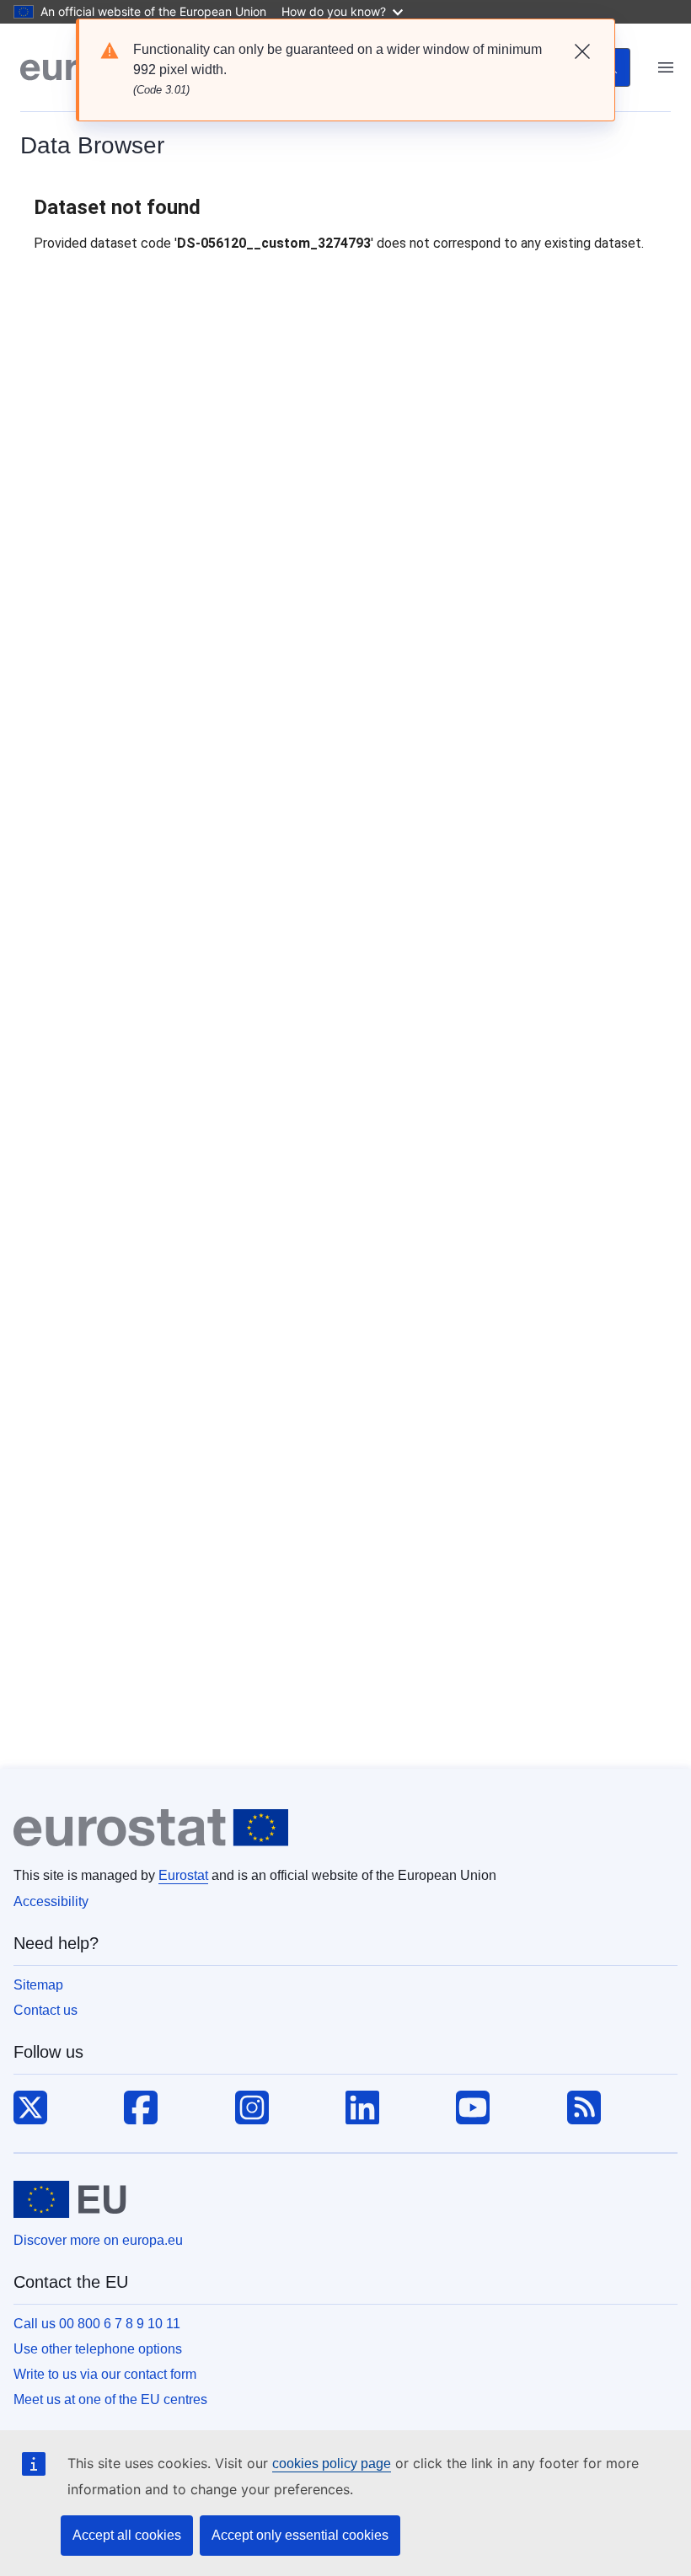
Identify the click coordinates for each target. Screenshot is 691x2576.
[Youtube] (473, 2108)
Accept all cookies (127, 2535)
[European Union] (70, 2199)
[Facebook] (141, 2108)
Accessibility (51, 1901)
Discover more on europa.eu (98, 2240)
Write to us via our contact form (105, 2374)
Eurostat (183, 1875)
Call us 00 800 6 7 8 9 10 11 (97, 2324)
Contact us (46, 2010)
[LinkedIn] (362, 2108)
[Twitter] (30, 2108)
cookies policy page (332, 2464)
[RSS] (584, 2108)
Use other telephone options (98, 2349)
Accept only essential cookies (300, 2535)
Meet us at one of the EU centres (110, 2399)
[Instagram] (252, 2108)
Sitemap (38, 1985)
